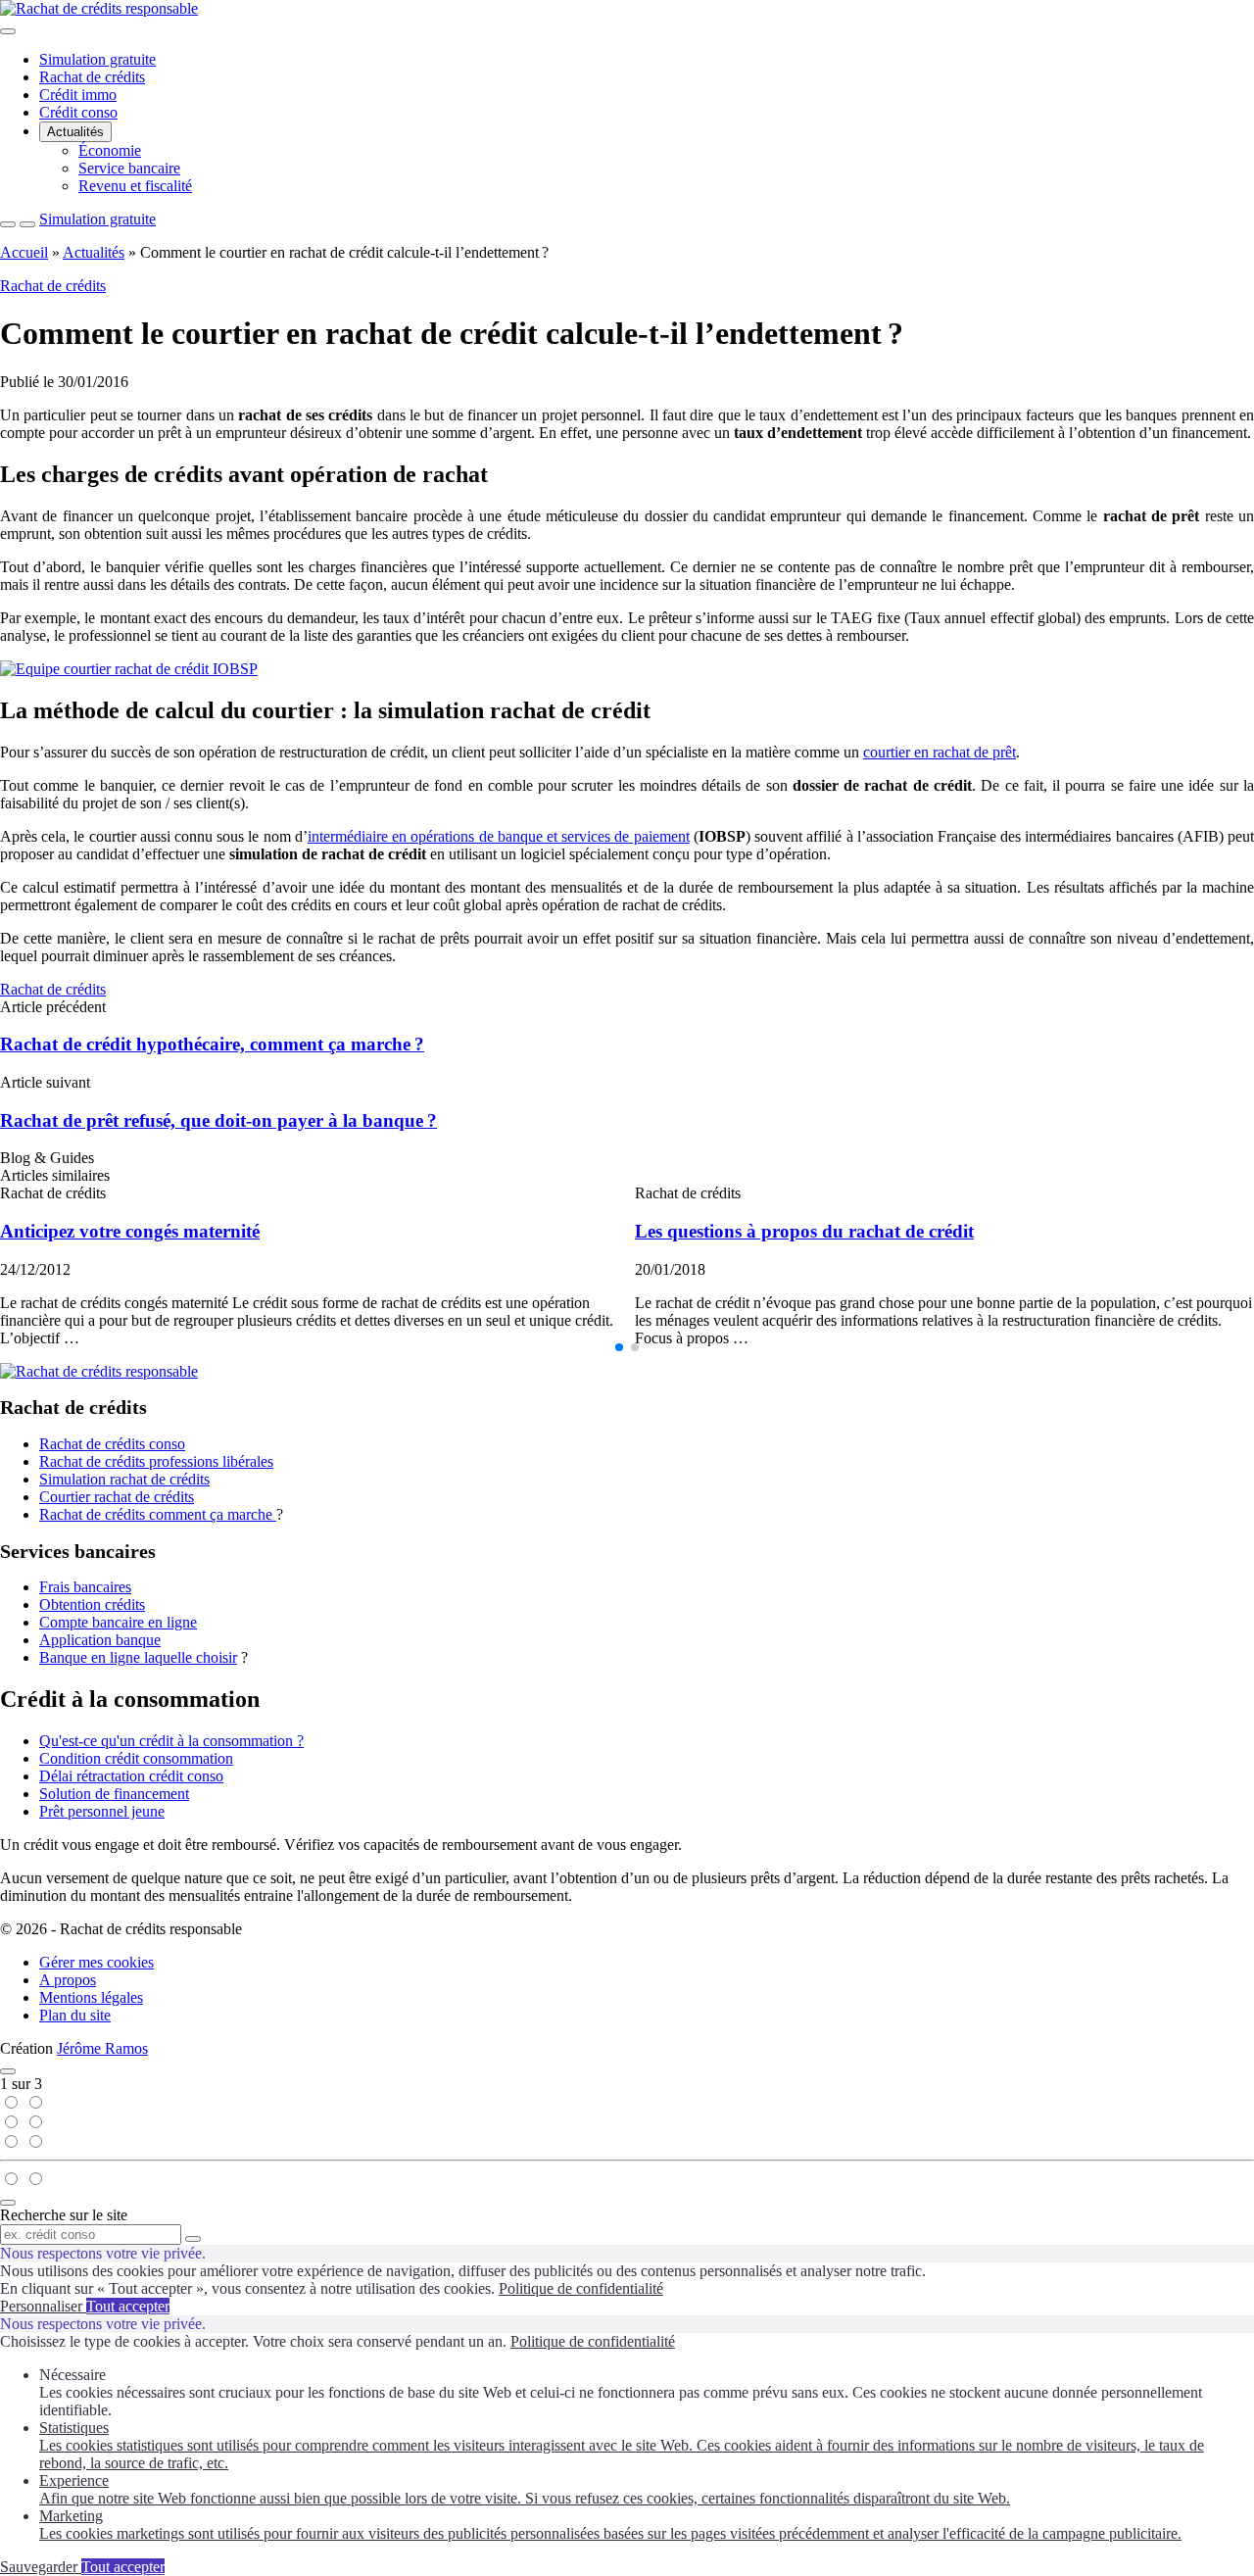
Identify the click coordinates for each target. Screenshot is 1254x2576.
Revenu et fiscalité (135, 186)
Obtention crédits (92, 1604)
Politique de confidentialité (581, 2288)
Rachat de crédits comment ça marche (158, 1514)
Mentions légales (91, 1997)
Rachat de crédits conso (112, 1444)
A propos (68, 1980)
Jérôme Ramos (102, 2048)
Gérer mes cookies (96, 1962)
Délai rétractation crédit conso (131, 1776)
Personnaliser (43, 2306)
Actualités (75, 132)
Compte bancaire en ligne (118, 1622)
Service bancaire (129, 168)
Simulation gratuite (97, 59)
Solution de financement (114, 1794)
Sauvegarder (41, 2567)
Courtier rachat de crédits (117, 1497)
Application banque (100, 1640)
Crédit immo (78, 95)
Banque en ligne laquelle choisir (138, 1657)
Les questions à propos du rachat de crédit (804, 1231)
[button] (619, 1347)
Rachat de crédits (92, 77)
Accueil (24, 252)
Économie (110, 150)
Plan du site (75, 2015)
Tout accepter (128, 2306)
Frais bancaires (85, 1587)
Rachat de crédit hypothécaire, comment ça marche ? (212, 1044)
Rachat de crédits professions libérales (156, 1461)
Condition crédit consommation (136, 1758)
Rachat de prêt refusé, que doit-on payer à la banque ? (218, 1120)
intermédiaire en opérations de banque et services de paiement (499, 836)
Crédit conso (78, 112)
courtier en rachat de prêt (940, 752)
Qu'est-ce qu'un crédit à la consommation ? (171, 1741)
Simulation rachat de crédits (124, 1479)
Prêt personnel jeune (102, 1811)
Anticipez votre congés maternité (130, 1231)
